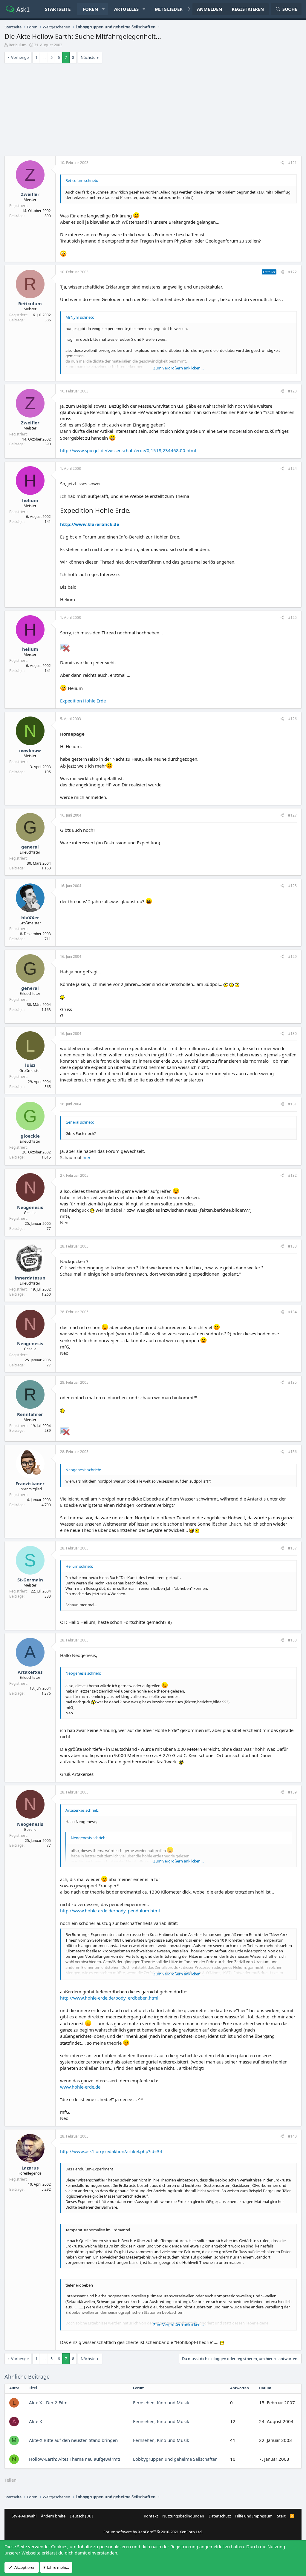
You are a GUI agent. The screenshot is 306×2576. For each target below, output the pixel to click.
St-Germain (30, 1580)
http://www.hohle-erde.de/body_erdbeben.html (109, 1998)
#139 (292, 1792)
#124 (292, 468)
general (30, 847)
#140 (292, 2136)
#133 (292, 1246)
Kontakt (151, 2516)
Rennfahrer (30, 1414)
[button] (103, 9)
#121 (292, 163)
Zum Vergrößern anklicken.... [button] (179, 368)
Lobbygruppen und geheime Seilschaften (175, 2459)
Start (281, 2516)
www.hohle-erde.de (80, 2087)
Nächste (88, 57)
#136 (292, 1452)
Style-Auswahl (24, 2516)
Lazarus (30, 2168)
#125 (292, 617)
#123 (292, 391)
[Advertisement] (153, 111)
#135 (292, 1382)
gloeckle (30, 1136)
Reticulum (18, 45)
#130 (292, 1034)
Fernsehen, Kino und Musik (161, 2402)
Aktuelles (126, 9)
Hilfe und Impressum (254, 2516)
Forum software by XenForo (153, 2532)
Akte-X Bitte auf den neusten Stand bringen (73, 2440)
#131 (292, 1104)
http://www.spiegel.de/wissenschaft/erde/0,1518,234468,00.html (128, 450)
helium (30, 500)
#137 (292, 1548)
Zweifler (30, 194)
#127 (292, 815)
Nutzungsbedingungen (183, 2516)
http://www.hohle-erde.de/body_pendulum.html (110, 1911)
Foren (90, 9)
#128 (292, 886)
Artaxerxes (30, 1672)
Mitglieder (169, 9)
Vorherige (20, 57)
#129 (292, 956)
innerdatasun (30, 1278)
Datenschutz (220, 2516)
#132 (292, 1175)
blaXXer (30, 918)
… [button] (44, 57)
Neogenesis (30, 1207)
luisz (30, 1065)
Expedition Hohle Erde (83, 701)
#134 (292, 1312)
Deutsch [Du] (81, 2516)
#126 (292, 719)
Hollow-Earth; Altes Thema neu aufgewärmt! (75, 2459)
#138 (292, 1640)
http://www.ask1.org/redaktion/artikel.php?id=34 (111, 2151)
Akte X (36, 2421)
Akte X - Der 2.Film (48, 2402)
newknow (30, 750)
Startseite (58, 9)
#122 (292, 272)
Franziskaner (30, 1483)
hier (87, 1157)
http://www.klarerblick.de (90, 524)
